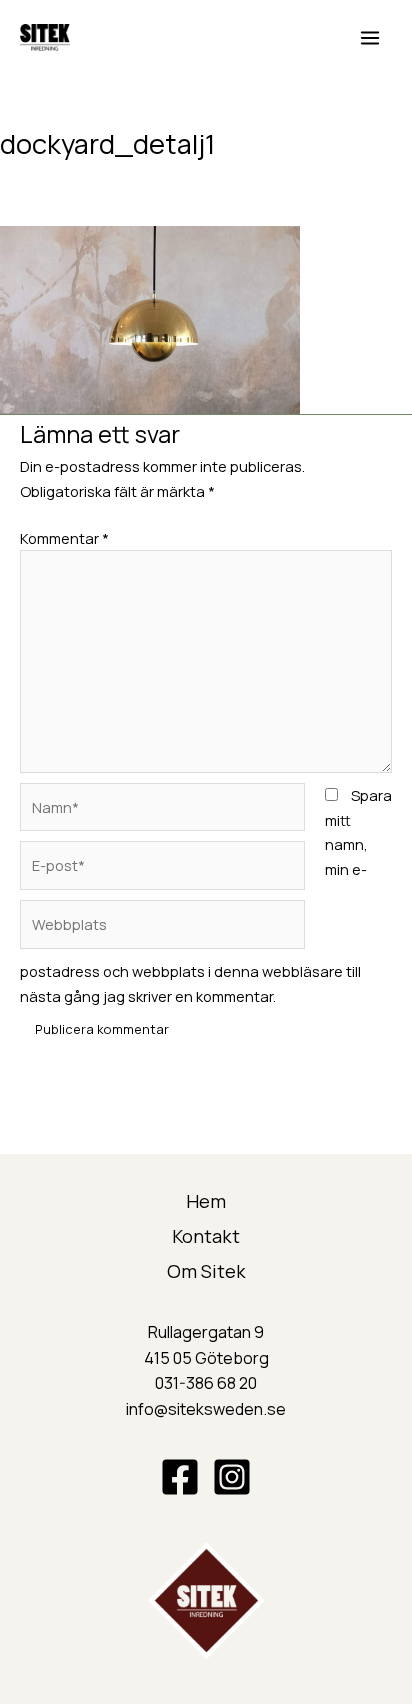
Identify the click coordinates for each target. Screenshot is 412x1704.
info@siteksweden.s (201, 1409)
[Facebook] (180, 1477)
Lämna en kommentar (74, 177)
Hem (206, 1201)
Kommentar (64, 538)
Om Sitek (206, 1271)
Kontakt (206, 1236)
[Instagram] (232, 1477)
